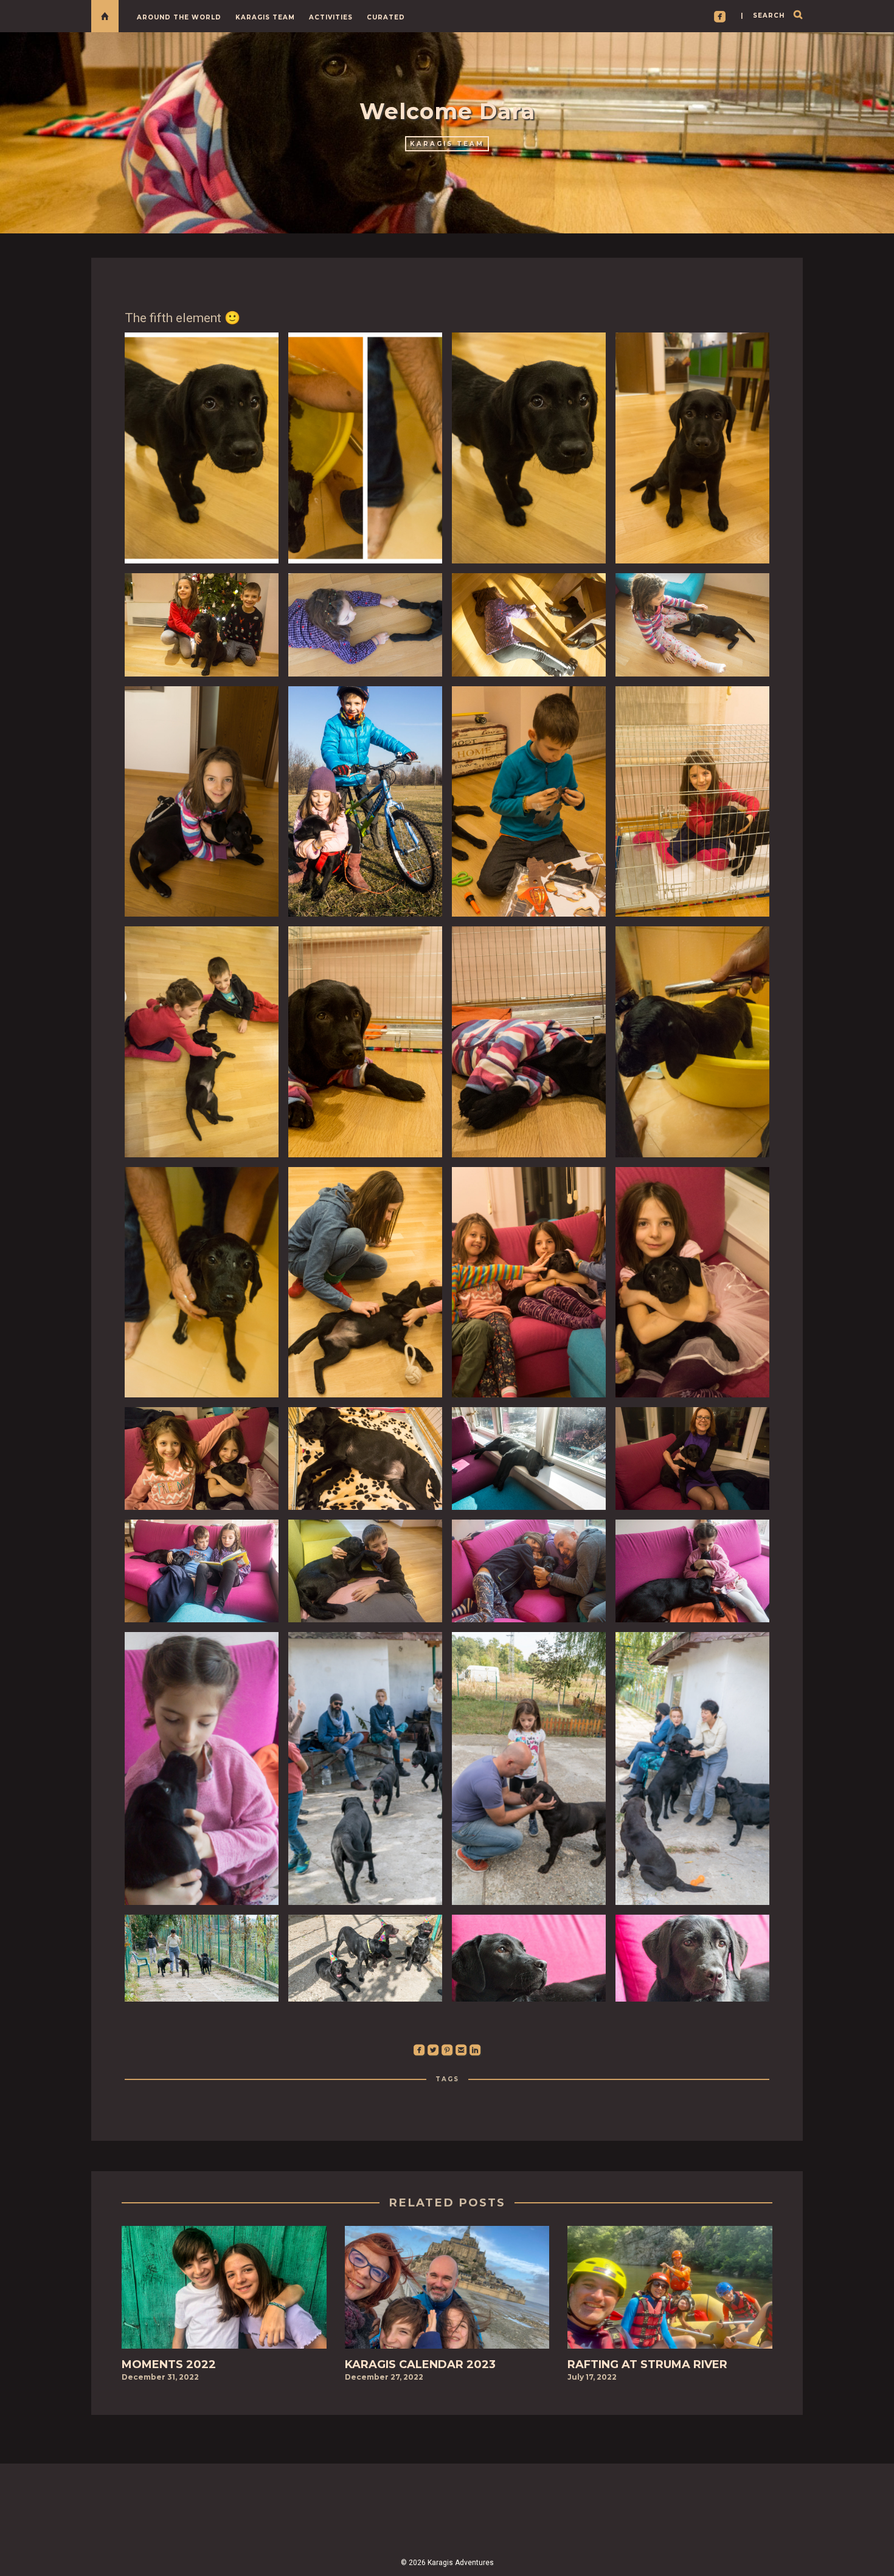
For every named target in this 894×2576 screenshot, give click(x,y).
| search (763, 15)
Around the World (179, 17)
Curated (386, 17)
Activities (331, 17)
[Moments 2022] (224, 2291)
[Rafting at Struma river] (670, 2291)
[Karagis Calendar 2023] (447, 2291)
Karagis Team (265, 17)
